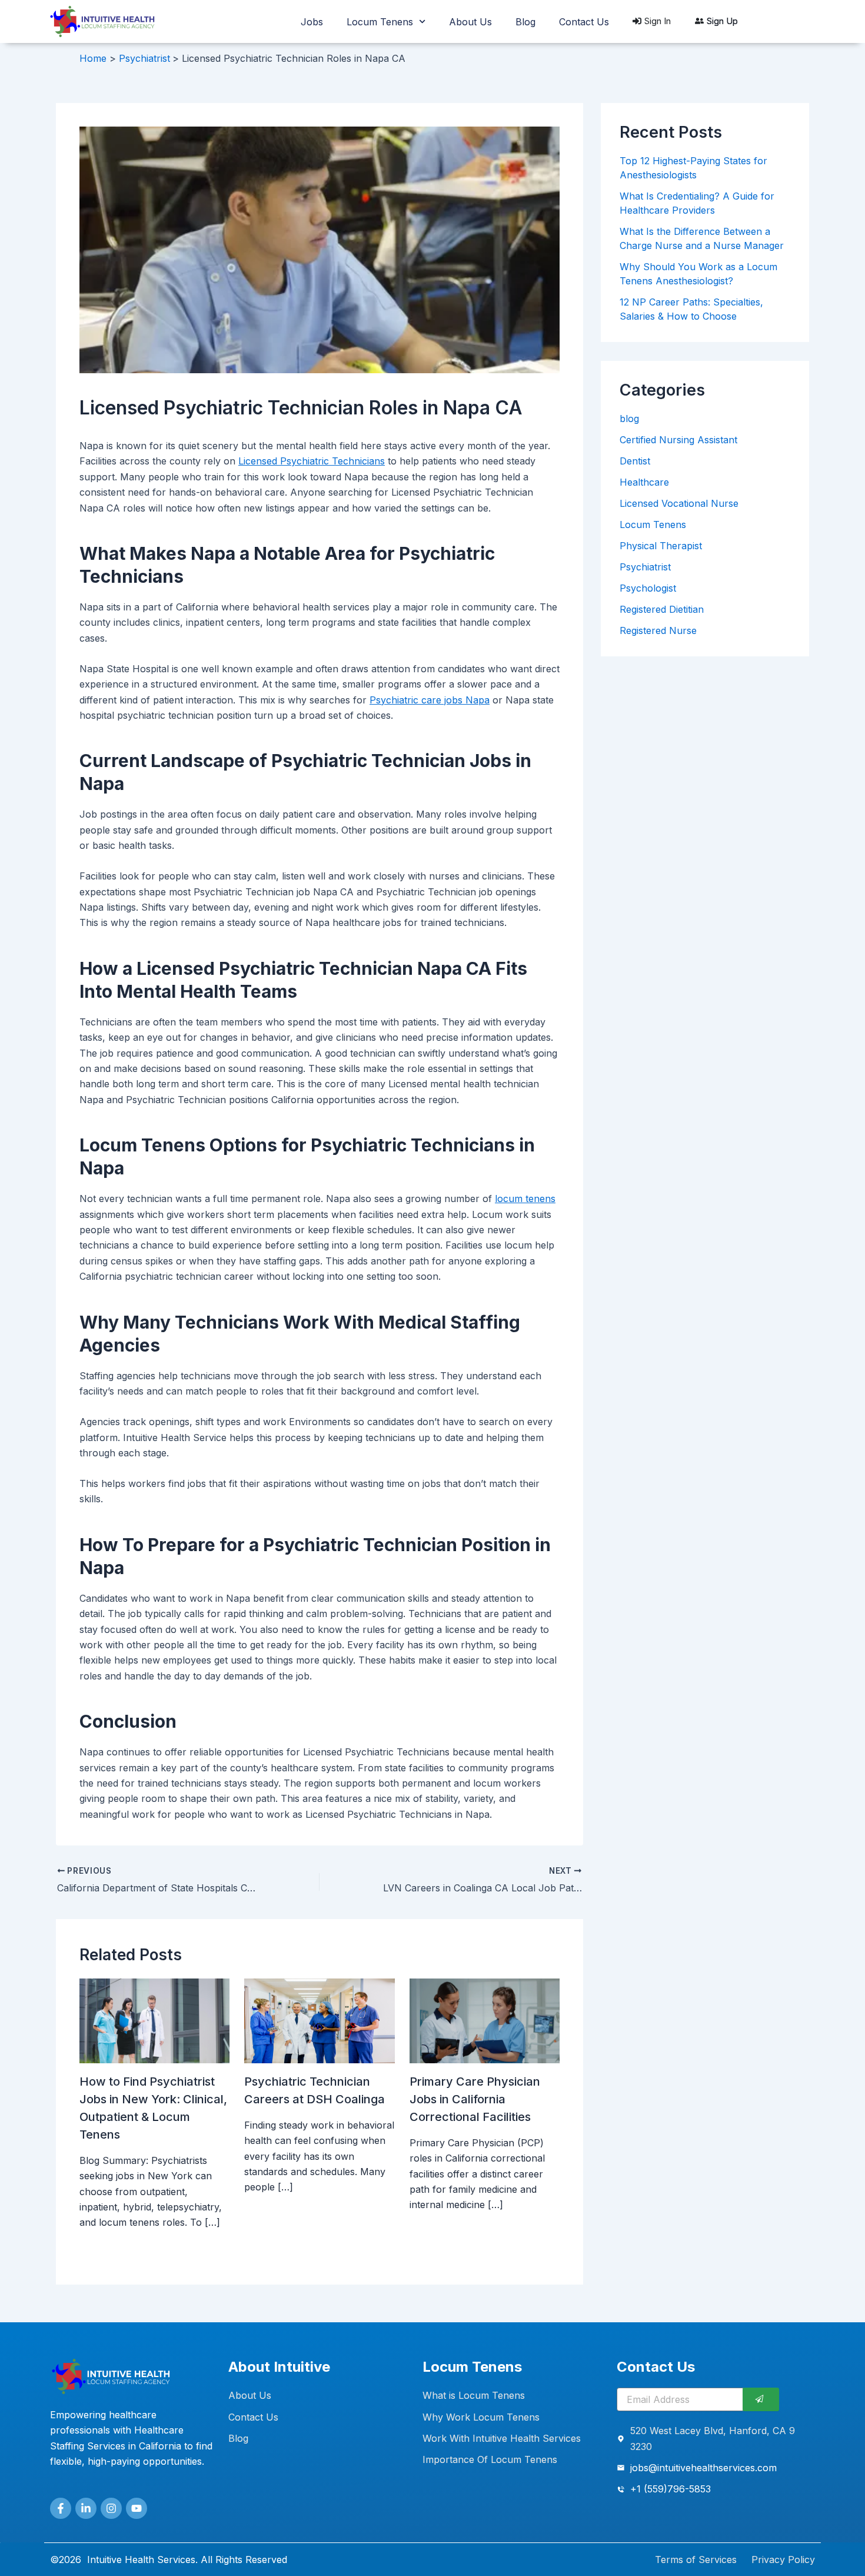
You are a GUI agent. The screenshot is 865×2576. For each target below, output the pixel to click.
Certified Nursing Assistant (678, 440)
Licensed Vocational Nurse (679, 503)
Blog (525, 22)
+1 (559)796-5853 (671, 2489)
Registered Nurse (658, 630)
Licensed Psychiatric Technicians (312, 461)
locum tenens (525, 1199)
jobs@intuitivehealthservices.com (703, 2468)
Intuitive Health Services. (142, 2560)
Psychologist (648, 588)
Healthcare (644, 482)
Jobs (312, 22)
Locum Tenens (380, 22)
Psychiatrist (645, 567)
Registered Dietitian (662, 609)
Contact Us (584, 22)
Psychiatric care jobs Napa (430, 700)
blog (629, 419)
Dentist (635, 461)
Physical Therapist (661, 546)
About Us (470, 22)
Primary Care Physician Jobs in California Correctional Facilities (475, 2099)
